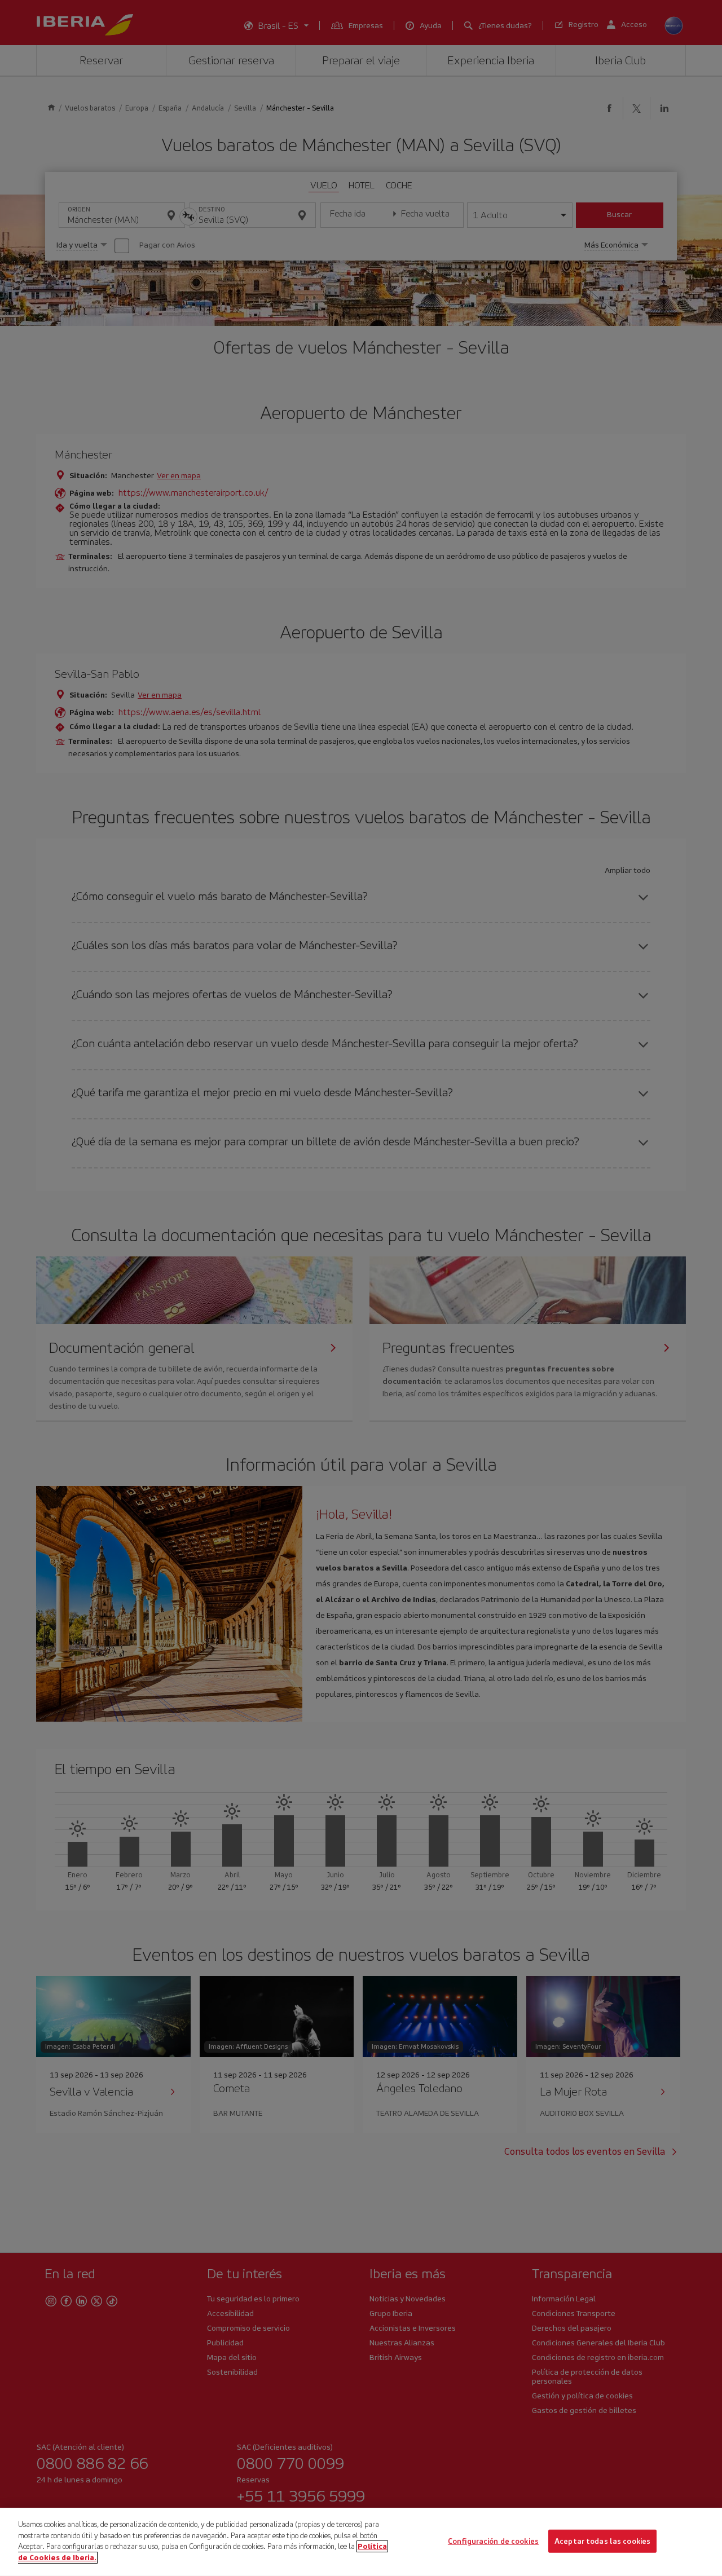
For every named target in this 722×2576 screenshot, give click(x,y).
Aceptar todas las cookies (602, 2541)
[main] (361, 2542)
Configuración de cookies (493, 2541)
